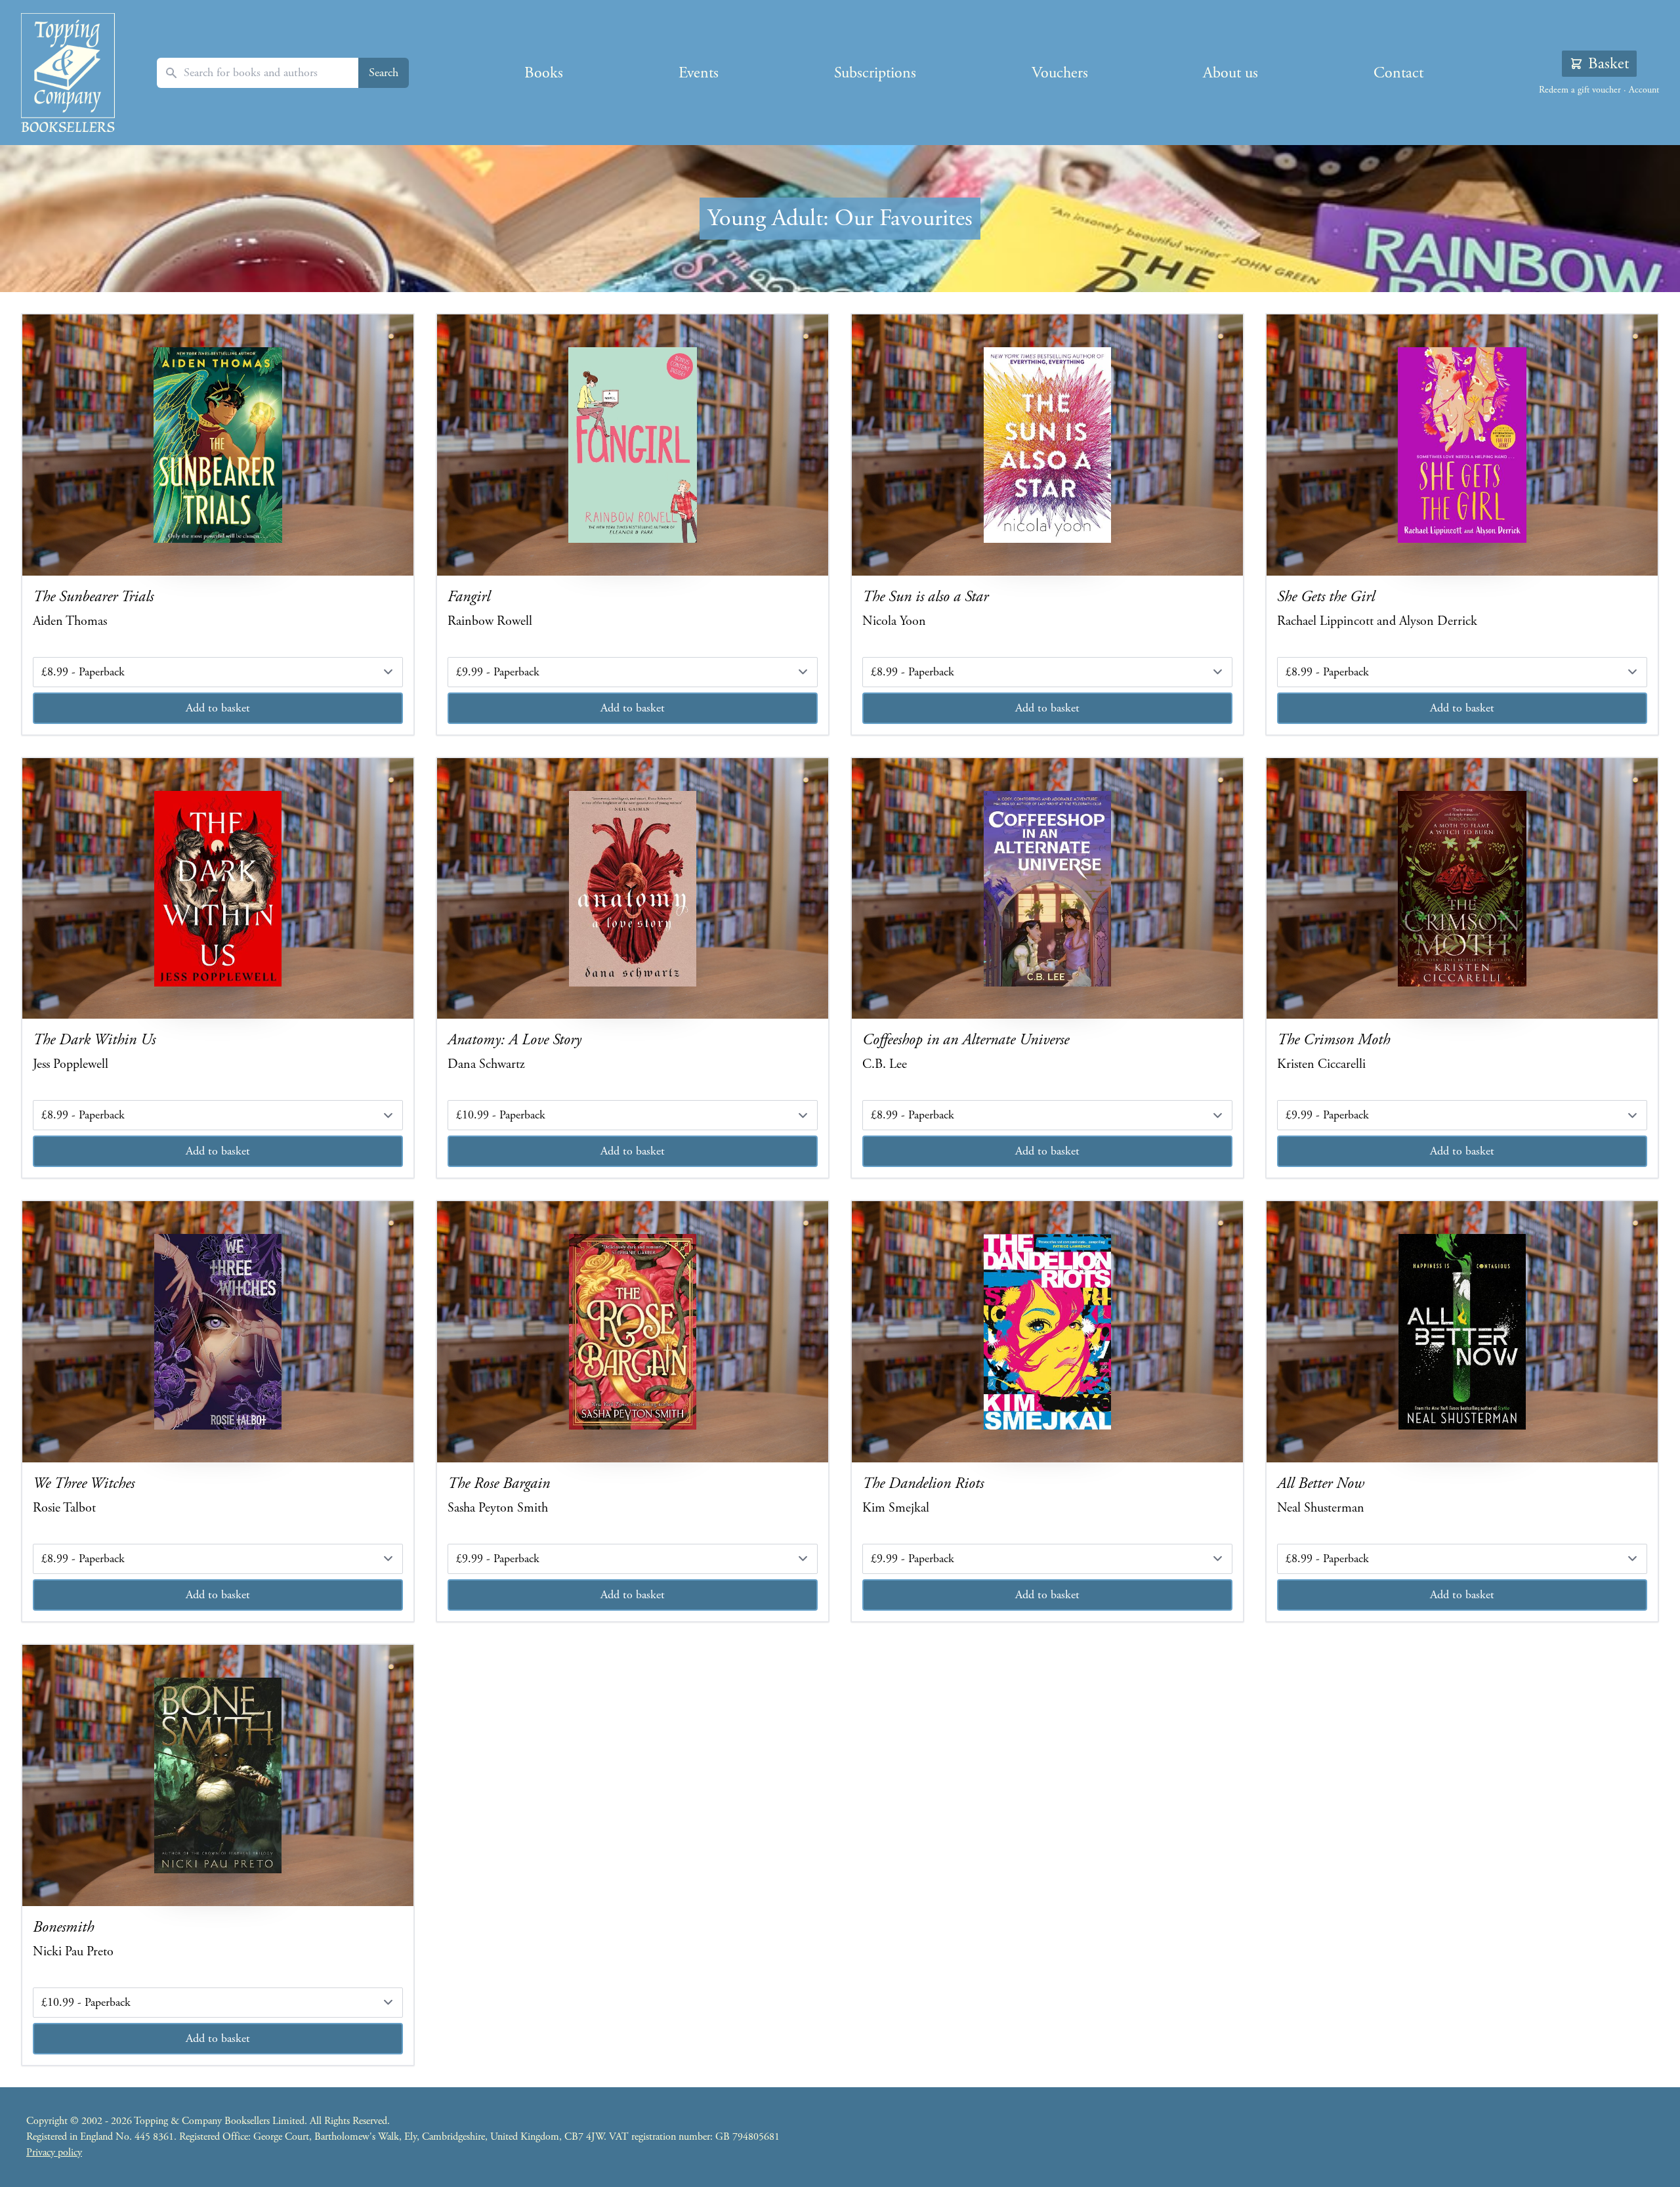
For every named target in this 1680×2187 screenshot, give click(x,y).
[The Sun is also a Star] (1047, 445)
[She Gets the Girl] (1462, 445)
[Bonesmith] (218, 1775)
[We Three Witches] (218, 1332)
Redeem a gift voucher (1580, 90)
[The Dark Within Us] (218, 889)
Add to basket (218, 708)
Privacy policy (54, 2153)
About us (1230, 73)
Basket (1608, 64)
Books (544, 73)
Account (1644, 90)
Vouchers (1060, 73)
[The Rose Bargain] (633, 1332)
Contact (1398, 73)
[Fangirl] (633, 445)
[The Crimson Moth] (1462, 889)
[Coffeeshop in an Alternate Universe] (1047, 889)
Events (699, 73)
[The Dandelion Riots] (1047, 1332)
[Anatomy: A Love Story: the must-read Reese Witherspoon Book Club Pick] (633, 889)
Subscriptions (875, 73)
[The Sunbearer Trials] (218, 445)
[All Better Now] (1462, 1332)
